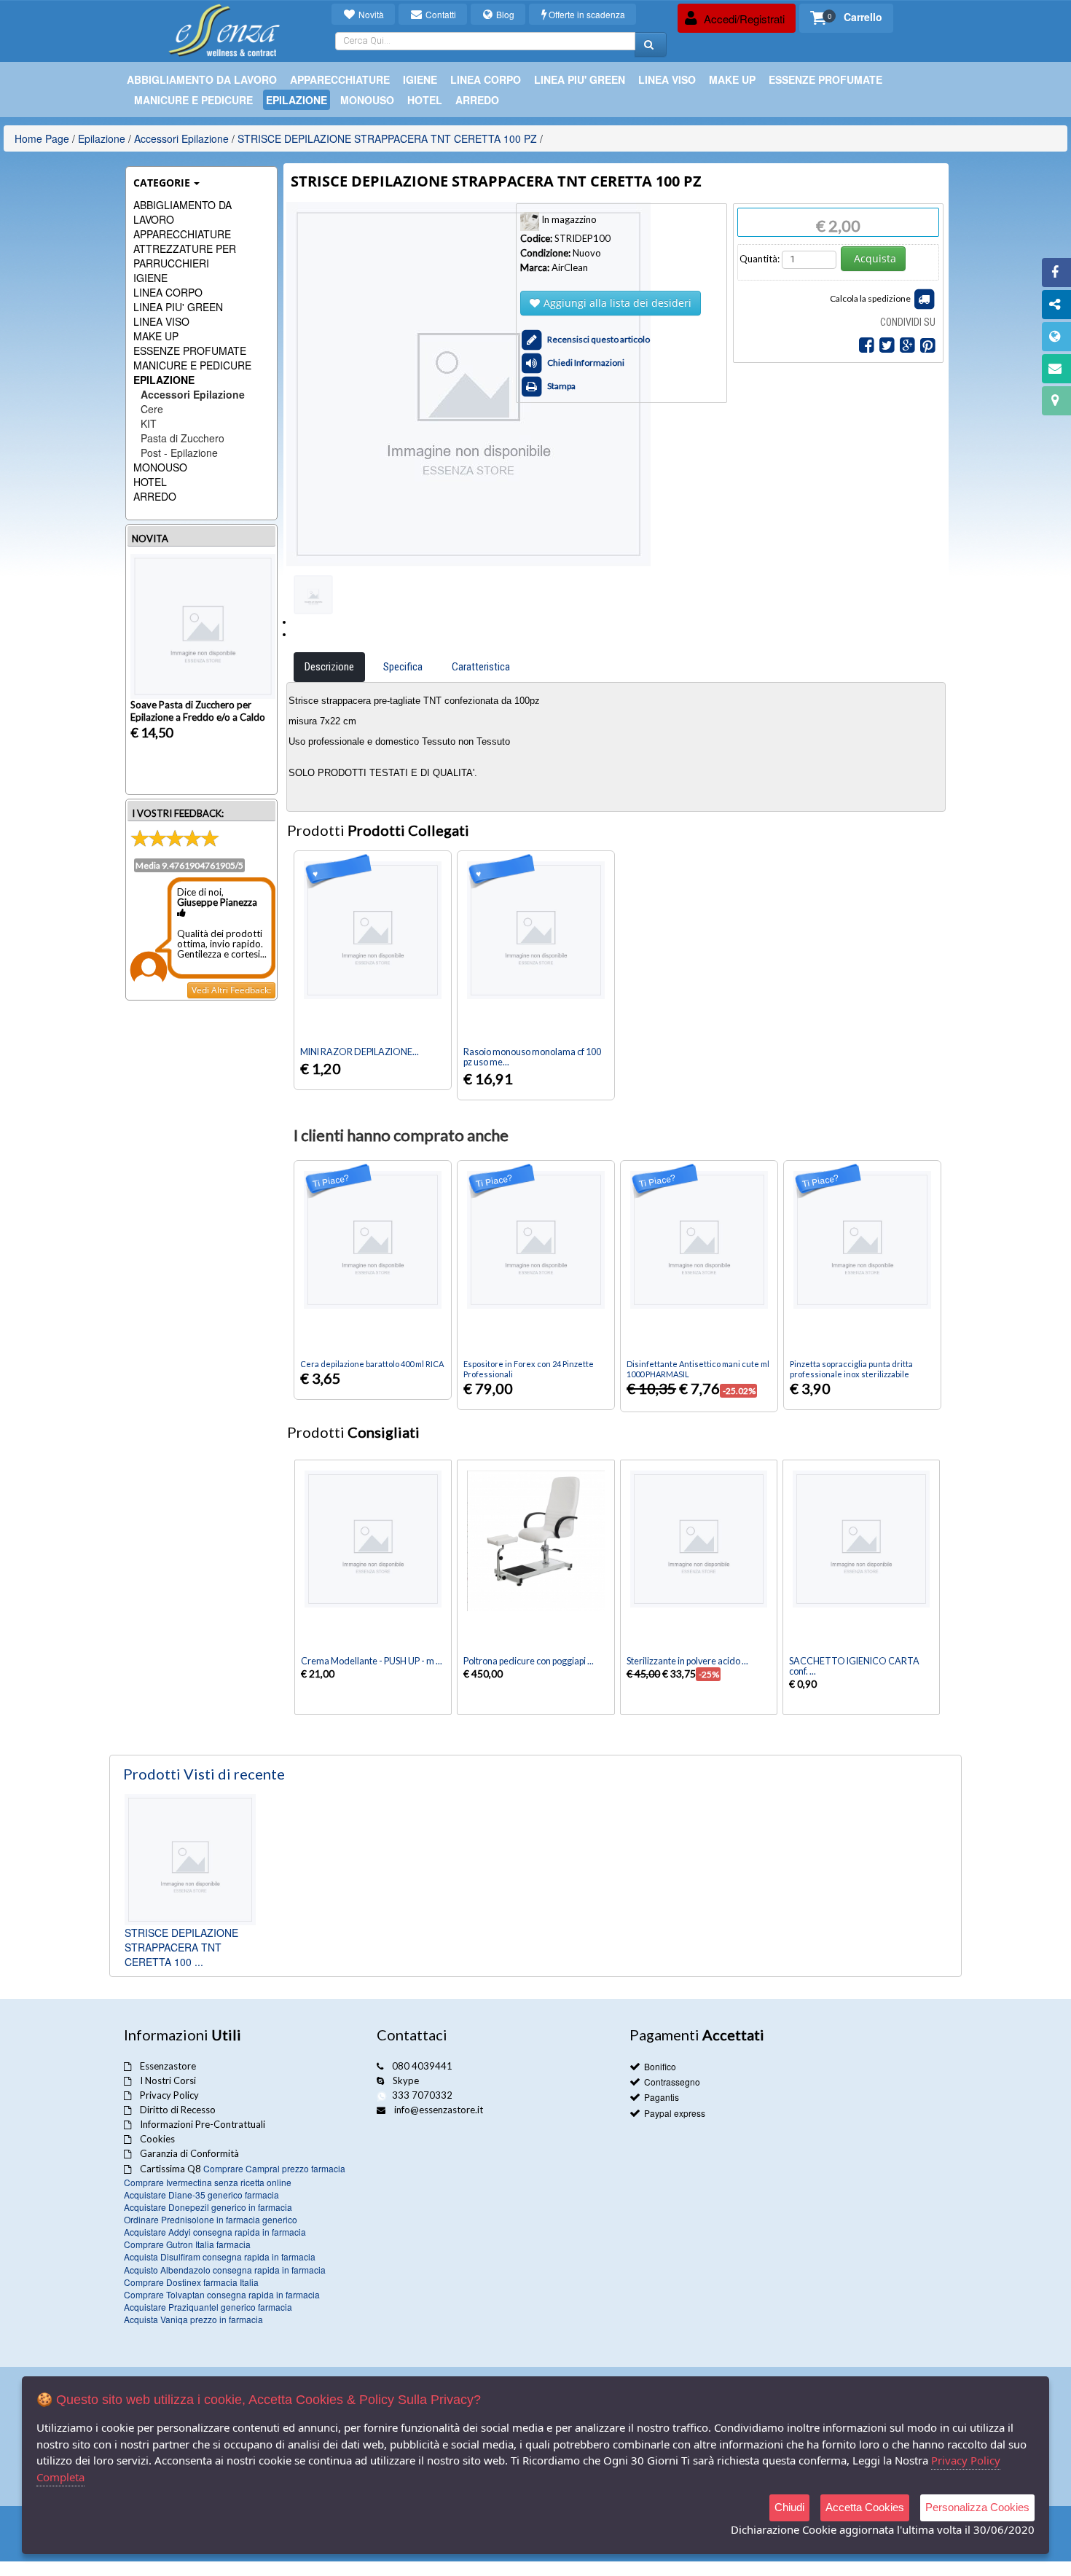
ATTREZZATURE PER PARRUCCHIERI (185, 256)
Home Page (42, 138)
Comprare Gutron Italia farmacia (187, 2244)
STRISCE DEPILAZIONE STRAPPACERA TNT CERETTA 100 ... (181, 1947)
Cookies (157, 2139)
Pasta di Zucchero (183, 438)
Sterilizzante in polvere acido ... (687, 1661)
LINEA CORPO (168, 292)
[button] (846, 18)
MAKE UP (156, 336)
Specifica (403, 667)
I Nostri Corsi (168, 2080)
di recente (204, 1774)
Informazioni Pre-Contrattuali (203, 2124)
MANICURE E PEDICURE (192, 365)
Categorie (162, 183)
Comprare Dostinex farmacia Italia (191, 2282)
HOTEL (150, 482)
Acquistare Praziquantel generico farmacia (208, 2307)
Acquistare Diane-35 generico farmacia (201, 2195)
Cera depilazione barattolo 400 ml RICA (372, 1364)
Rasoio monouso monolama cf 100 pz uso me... (532, 1057)
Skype (406, 2080)
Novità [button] (370, 14)
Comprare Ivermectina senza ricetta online (208, 2182)
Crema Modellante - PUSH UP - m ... (372, 1661)
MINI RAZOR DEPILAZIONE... (360, 1052)
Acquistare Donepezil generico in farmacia (208, 2207)
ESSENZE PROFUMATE (190, 351)
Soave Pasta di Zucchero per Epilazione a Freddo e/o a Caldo (198, 711)
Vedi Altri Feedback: (231, 990)
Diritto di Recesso (178, 2110)
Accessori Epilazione (181, 138)
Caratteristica (481, 667)
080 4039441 (422, 2066)
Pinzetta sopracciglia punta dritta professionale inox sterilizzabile (851, 1369)
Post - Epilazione (179, 453)
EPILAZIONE (164, 380)
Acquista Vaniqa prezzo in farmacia (193, 2319)
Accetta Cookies (865, 2507)
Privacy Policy (169, 2095)
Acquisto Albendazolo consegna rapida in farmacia (225, 2270)
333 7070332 (422, 2095)
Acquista (875, 258)
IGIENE (150, 278)
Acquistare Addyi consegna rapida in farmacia (215, 2232)
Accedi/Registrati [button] (743, 19)
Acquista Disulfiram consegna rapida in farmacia (220, 2256)
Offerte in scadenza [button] (587, 14)
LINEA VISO (161, 321)
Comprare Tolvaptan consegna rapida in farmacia (222, 2294)
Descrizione (329, 667)
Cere (152, 409)
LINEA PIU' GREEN (178, 307)
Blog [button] (504, 14)
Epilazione (102, 138)
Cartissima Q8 (170, 2169)
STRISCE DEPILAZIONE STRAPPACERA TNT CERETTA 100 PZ (387, 138)
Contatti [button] (440, 14)
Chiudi (789, 2507)
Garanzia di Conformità (189, 2153)
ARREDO (155, 496)
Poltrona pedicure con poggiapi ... (529, 1661)
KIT (149, 423)
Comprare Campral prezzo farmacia (274, 2168)
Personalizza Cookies (977, 2507)
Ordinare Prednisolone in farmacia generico (211, 2219)
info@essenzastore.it (439, 2110)
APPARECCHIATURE (182, 234)
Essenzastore (168, 2066)
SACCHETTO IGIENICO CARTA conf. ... (854, 1666)
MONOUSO (160, 467)
